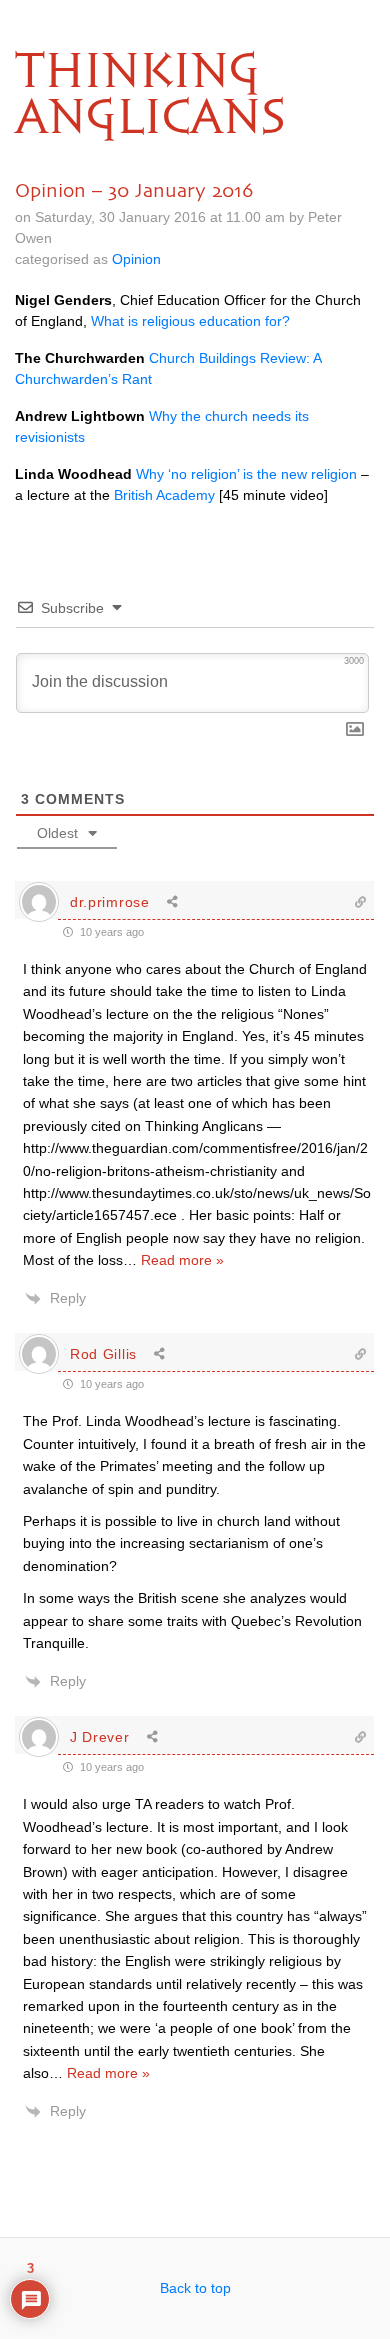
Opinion (136, 259)
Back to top (195, 2288)
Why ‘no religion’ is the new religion (246, 474)
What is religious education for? (190, 321)
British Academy (164, 495)
